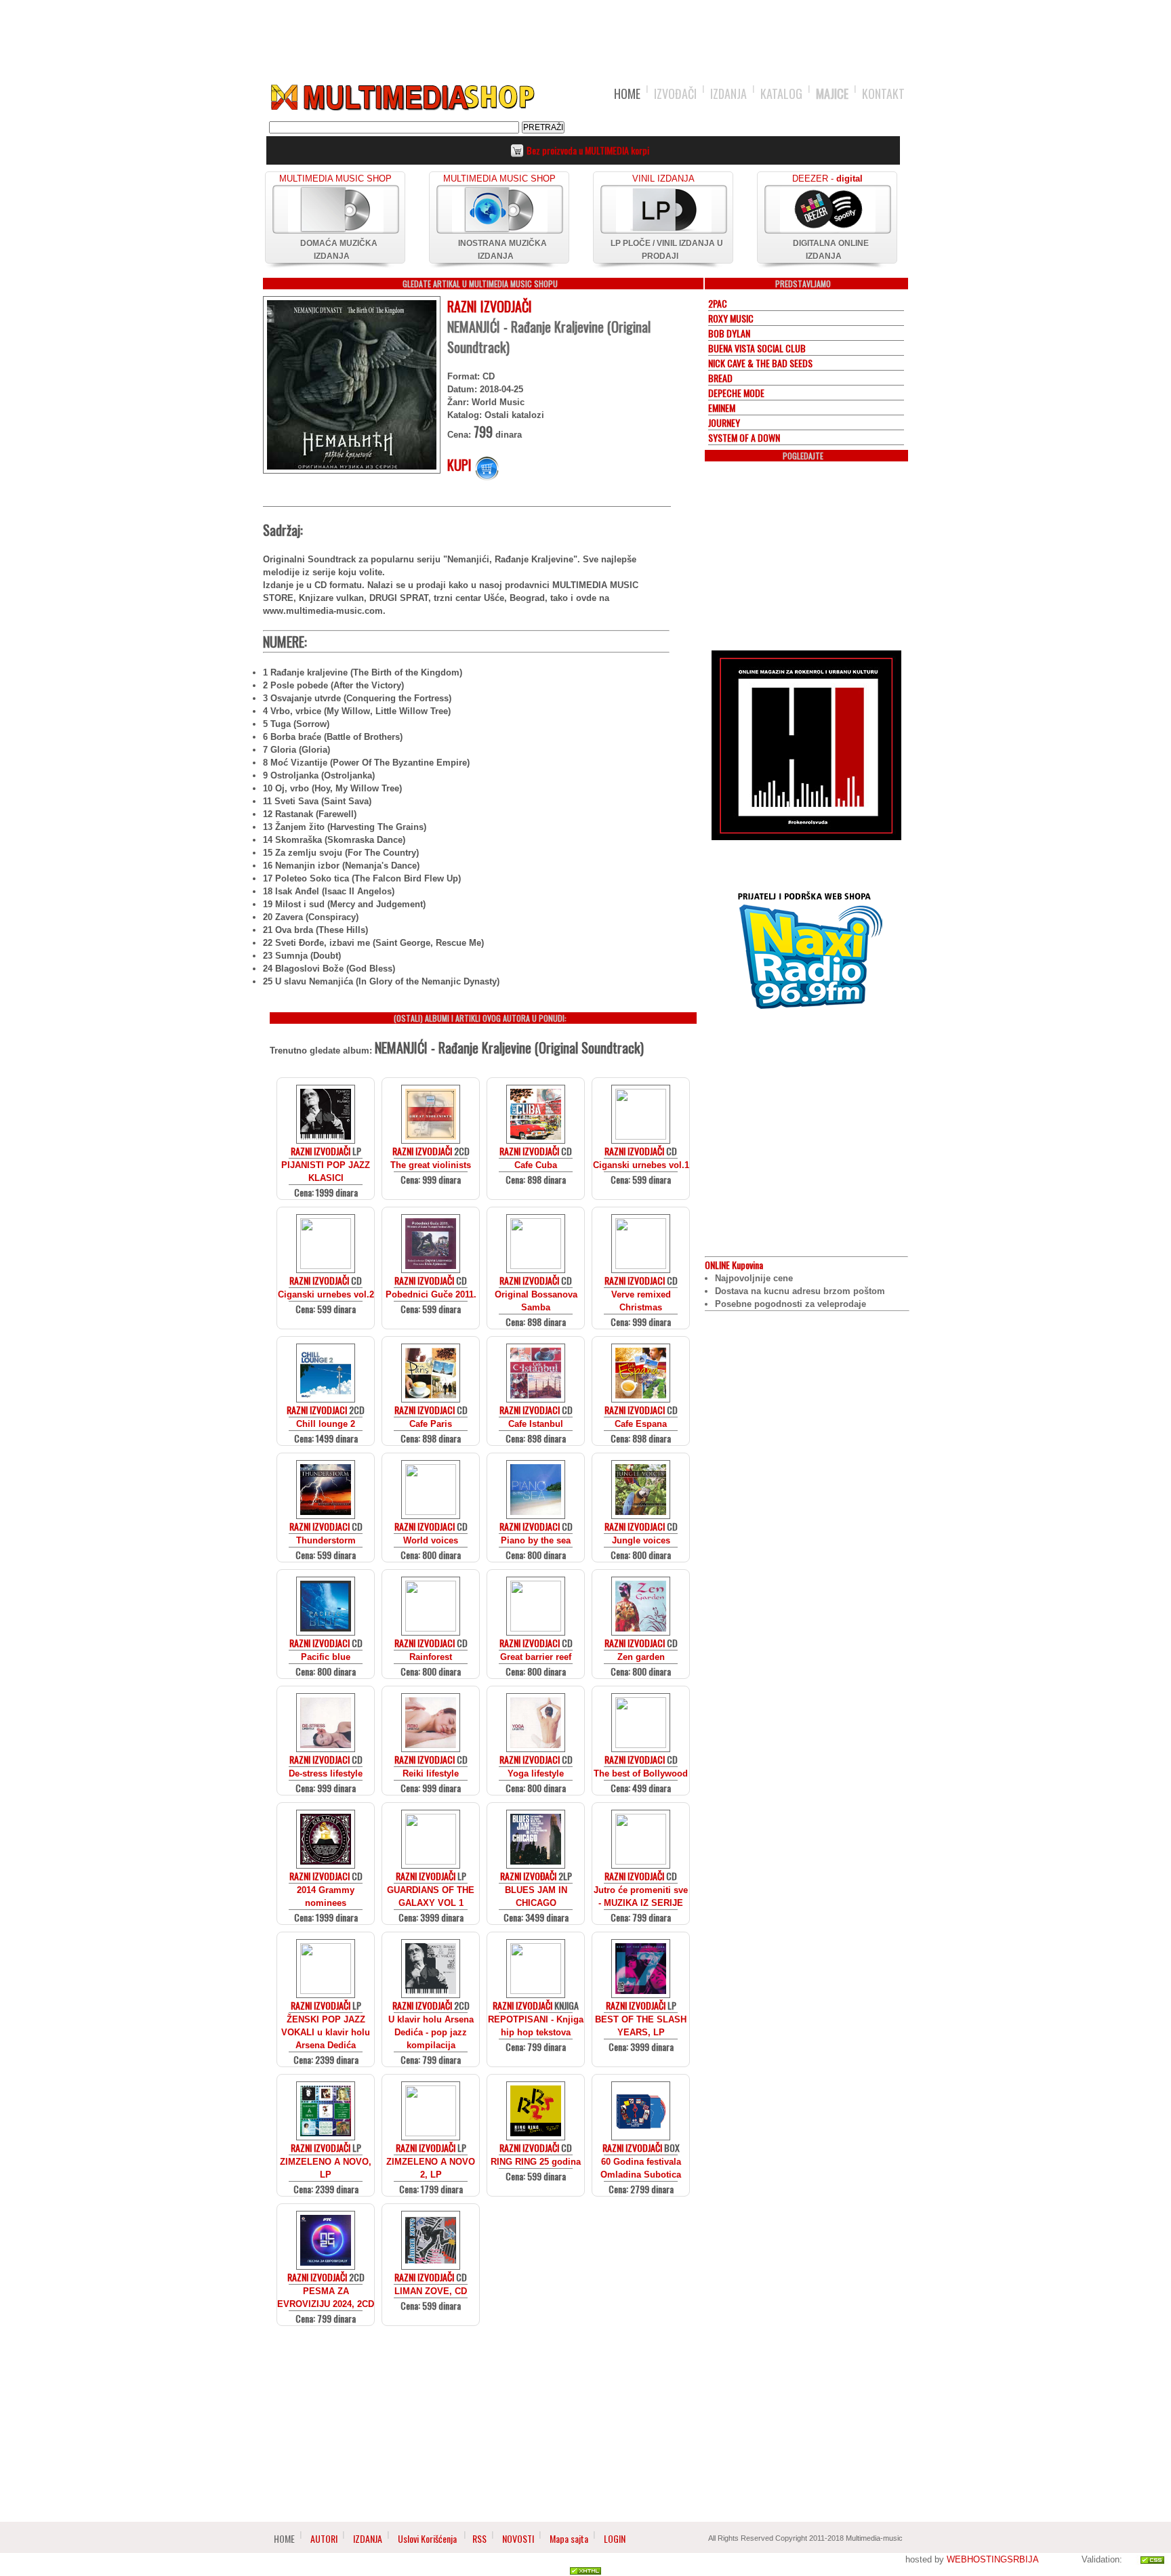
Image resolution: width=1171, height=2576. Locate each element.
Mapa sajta (569, 2538)
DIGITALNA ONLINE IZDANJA (831, 250)
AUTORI (324, 2538)
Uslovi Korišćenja (428, 2538)
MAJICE (832, 94)
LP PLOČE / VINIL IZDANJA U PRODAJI (667, 250)
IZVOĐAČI (675, 94)
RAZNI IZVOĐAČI (528, 1876)
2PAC (718, 303)
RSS (479, 2538)
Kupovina (734, 1265)
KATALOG (781, 94)
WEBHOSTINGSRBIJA (992, 2559)
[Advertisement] (585, 35)
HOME (627, 94)
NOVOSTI (518, 2538)
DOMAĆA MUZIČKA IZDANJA (339, 250)
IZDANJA (728, 94)
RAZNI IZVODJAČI (490, 306)
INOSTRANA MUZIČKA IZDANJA (502, 250)
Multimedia (402, 98)
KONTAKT (883, 94)
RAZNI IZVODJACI (635, 1280)
